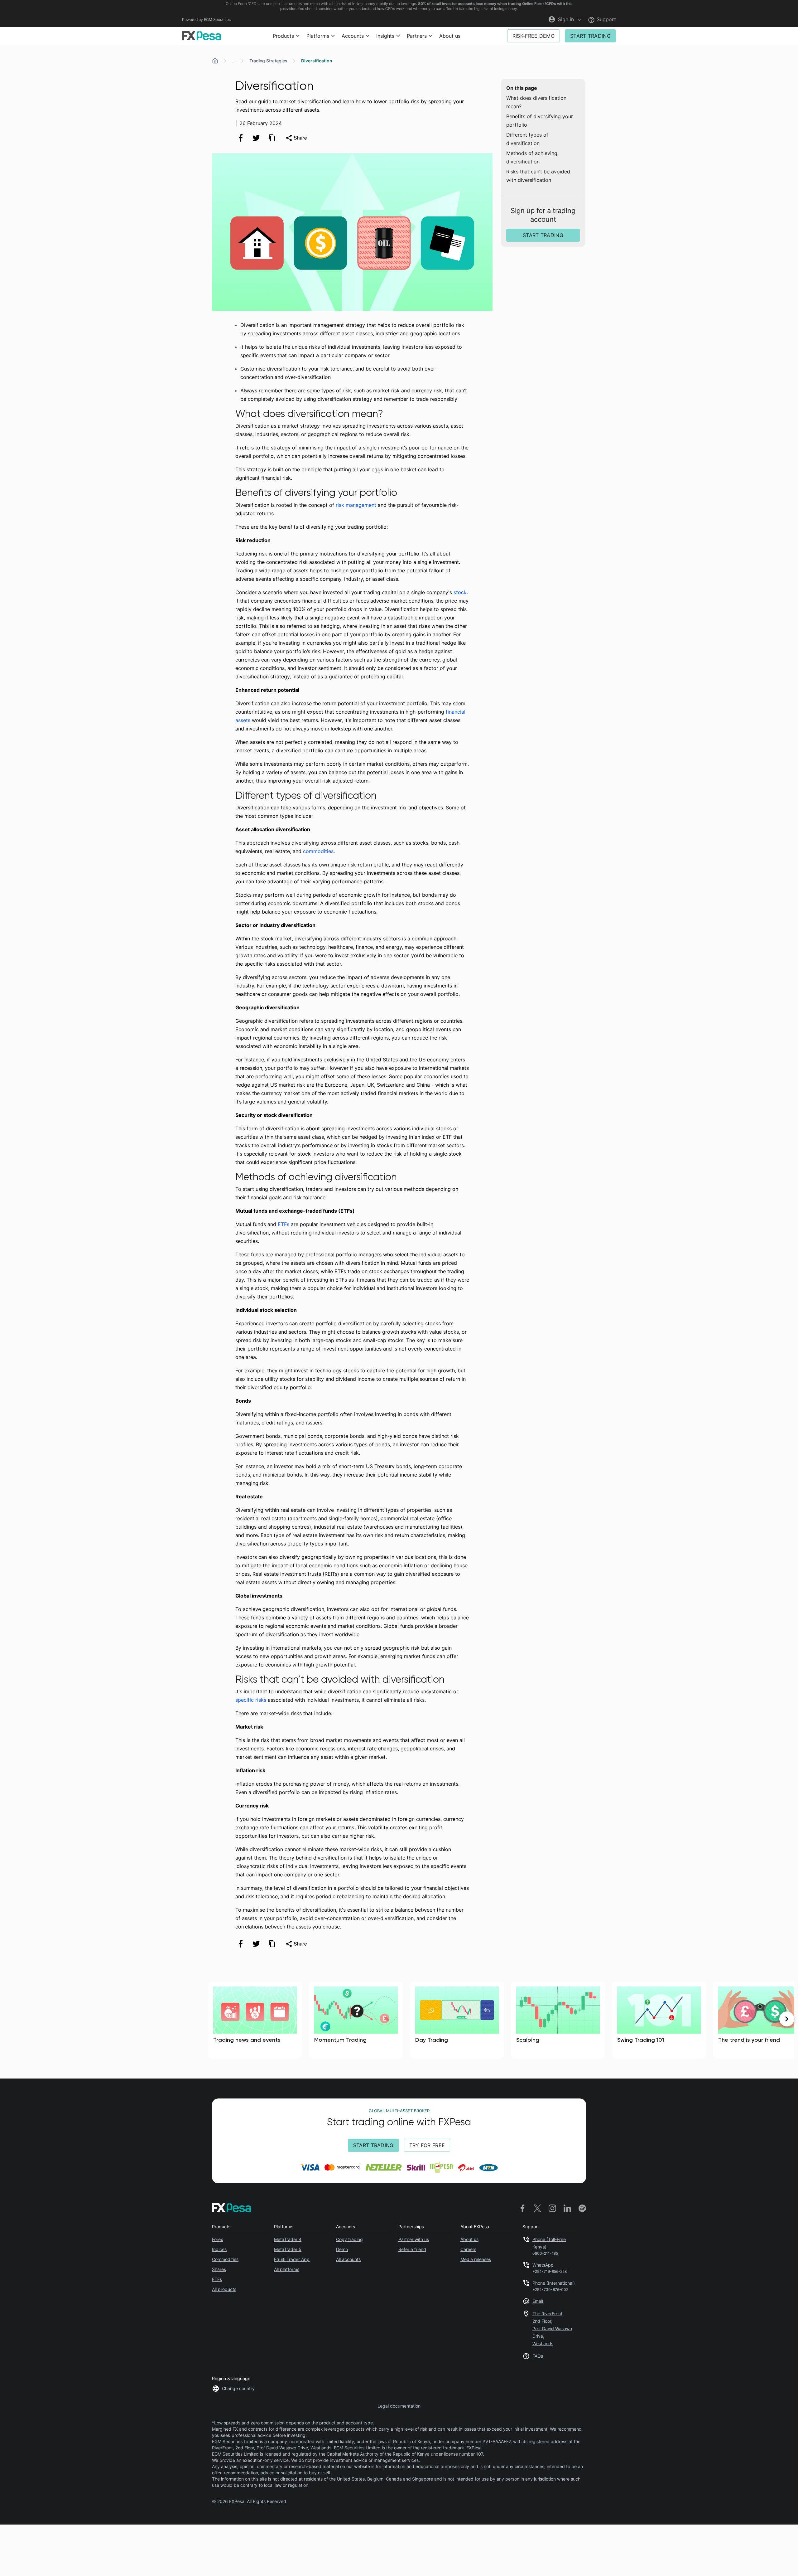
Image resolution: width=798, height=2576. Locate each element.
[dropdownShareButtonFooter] (296, 1944)
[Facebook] (522, 2208)
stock (460, 592)
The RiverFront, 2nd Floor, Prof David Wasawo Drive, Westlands (552, 2329)
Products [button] (283, 36)
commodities (318, 851)
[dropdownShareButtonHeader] (296, 138)
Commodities (225, 2259)
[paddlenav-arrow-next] (787, 2019)
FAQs (538, 2356)
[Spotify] (582, 2208)
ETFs (284, 1224)
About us (450, 36)
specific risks (251, 1700)
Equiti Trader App (292, 2259)
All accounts (348, 2259)
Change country (238, 2388)
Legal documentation (399, 2406)
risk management (356, 505)
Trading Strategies (268, 61)
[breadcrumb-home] (215, 61)
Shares (219, 2269)
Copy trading (349, 2239)
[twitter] (256, 138)
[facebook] (241, 138)
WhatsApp (543, 2265)
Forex (218, 2239)
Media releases (476, 2259)
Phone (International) (554, 2283)
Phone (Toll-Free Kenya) (549, 2243)
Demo (342, 2249)
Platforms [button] (318, 36)
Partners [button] (417, 36)
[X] (537, 2208)
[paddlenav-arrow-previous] (11, 2019)
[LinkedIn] (567, 2208)
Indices (219, 2249)
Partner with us (414, 2239)
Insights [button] (385, 36)
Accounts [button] (353, 36)
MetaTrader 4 (288, 2239)
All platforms (287, 2269)
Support (606, 19)
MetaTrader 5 (288, 2249)
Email (538, 2301)
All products (224, 2289)
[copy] (272, 138)
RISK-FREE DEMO (534, 36)
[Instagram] (552, 2208)
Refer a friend (412, 2249)
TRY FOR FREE (427, 2145)
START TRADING (590, 36)
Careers (468, 2249)
